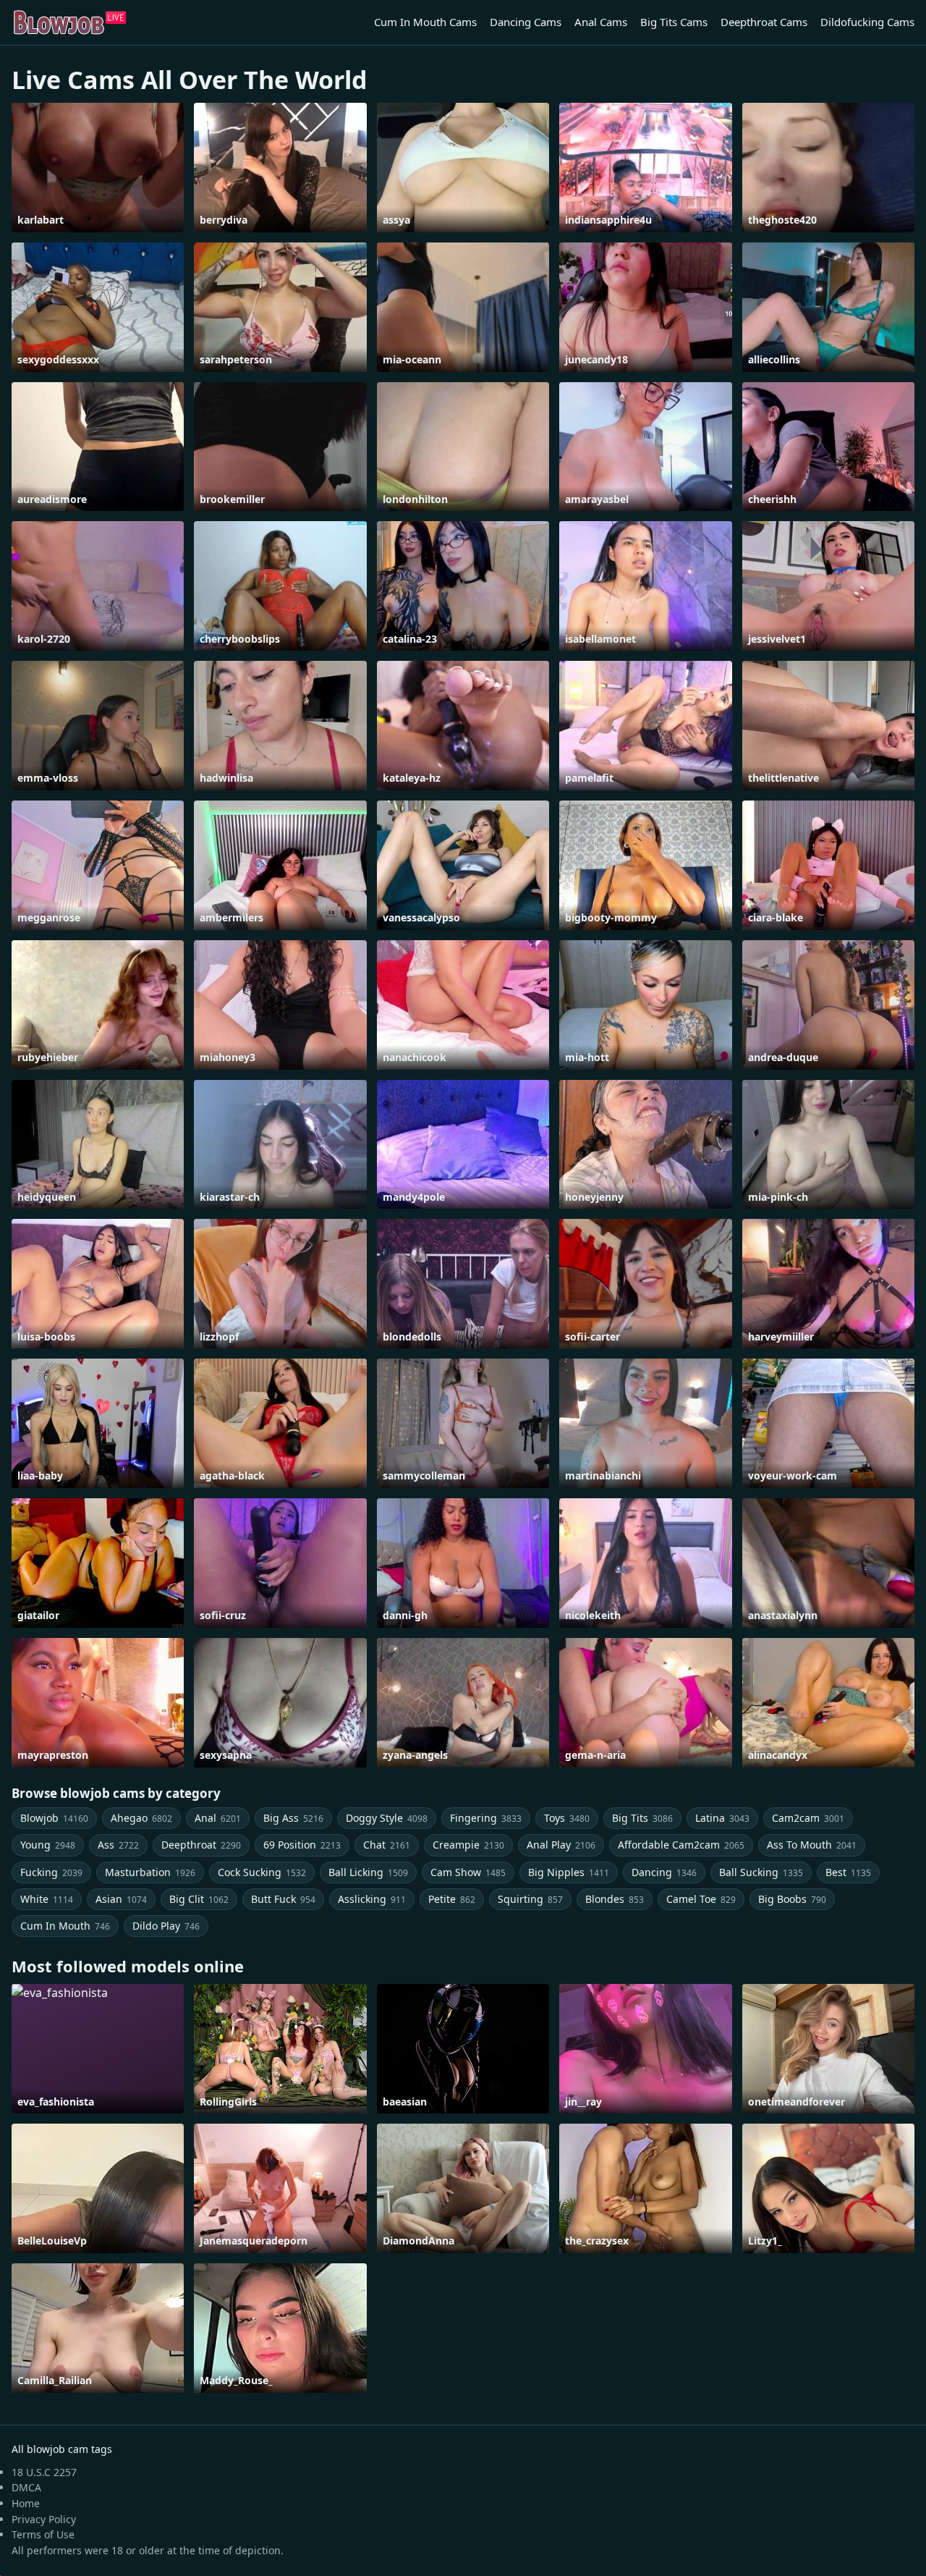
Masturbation (150, 1872)
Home (26, 2503)
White (47, 1899)
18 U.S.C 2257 (44, 2472)
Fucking (51, 1872)
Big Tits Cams (674, 22)
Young (48, 1845)
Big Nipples (569, 1872)
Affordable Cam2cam (681, 1845)
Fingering (486, 1818)
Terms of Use (43, 2534)
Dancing (664, 1872)
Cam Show (468, 1872)
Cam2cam (808, 1818)
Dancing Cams (526, 22)
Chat (387, 1845)
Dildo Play (166, 1926)
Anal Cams (601, 22)
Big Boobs (792, 1899)
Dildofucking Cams (867, 22)
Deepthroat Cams (764, 22)
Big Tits (642, 1818)
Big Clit (199, 1899)
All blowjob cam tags (62, 2449)
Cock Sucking (262, 1872)
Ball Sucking (761, 1872)
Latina (722, 1818)
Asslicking (372, 1899)
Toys (567, 1818)
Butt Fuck (283, 1899)
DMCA (26, 2487)
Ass (118, 1845)
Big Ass (293, 1818)
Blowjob (54, 1818)
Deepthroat (201, 1845)
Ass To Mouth (812, 1845)
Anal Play (561, 1845)
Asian (121, 1899)
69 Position (302, 1845)
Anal (218, 1818)
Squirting (530, 1899)
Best (848, 1872)
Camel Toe (701, 1899)
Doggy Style (387, 1818)
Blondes (615, 1899)
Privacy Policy (44, 2519)
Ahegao (141, 1818)
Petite (452, 1899)
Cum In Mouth (65, 1926)
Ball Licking (368, 1872)
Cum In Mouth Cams (425, 22)
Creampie (468, 1845)
